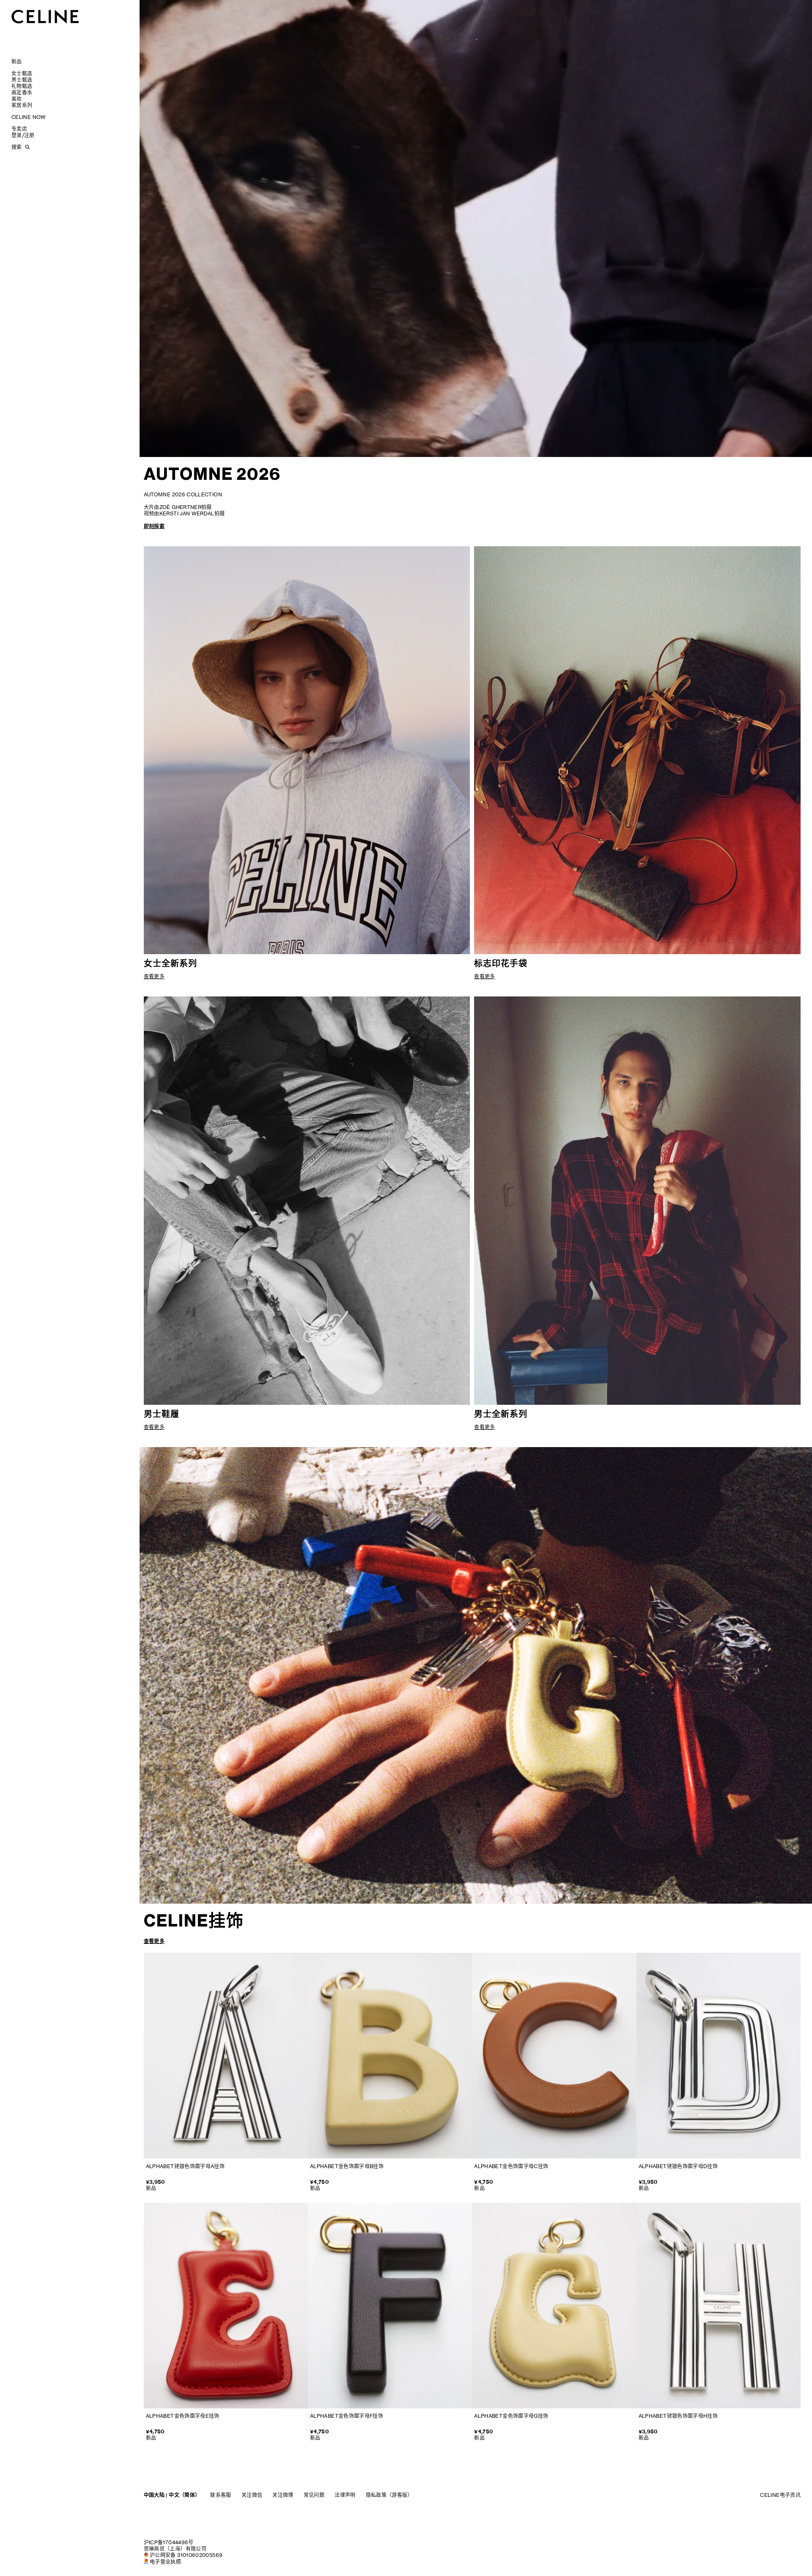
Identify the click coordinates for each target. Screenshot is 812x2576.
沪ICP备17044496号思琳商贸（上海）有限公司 (175, 2546)
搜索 (16, 147)
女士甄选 (22, 73)
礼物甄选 (22, 86)
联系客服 (221, 2495)
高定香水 (22, 92)
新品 (17, 62)
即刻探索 (154, 526)
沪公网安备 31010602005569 (186, 2555)
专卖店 (19, 129)
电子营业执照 (165, 2562)
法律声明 (345, 2495)
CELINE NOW (29, 117)
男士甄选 (22, 80)
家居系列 (22, 105)
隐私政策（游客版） (389, 2495)
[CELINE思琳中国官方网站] (45, 16)
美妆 (17, 99)
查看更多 (154, 1941)
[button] (781, 443)
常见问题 (314, 2495)
